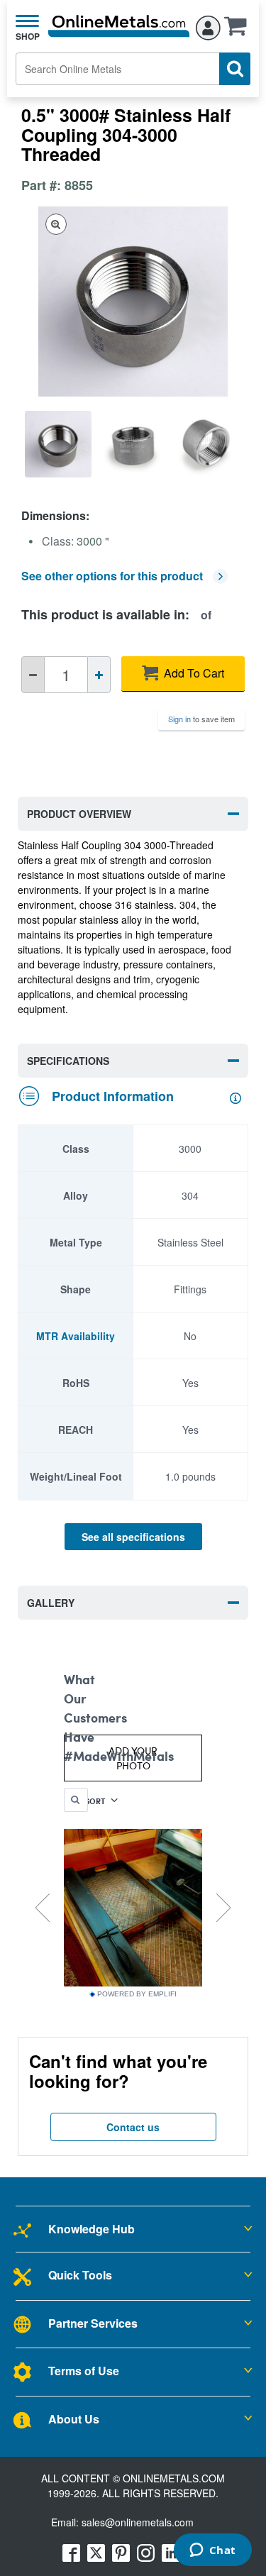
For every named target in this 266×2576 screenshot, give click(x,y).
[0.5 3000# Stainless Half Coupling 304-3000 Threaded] (58, 444)
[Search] (235, 69)
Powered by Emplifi (137, 1994)
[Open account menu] (208, 26)
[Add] (99, 675)
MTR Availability (76, 1336)
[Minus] (33, 675)
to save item (201, 719)
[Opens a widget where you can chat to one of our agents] (212, 2551)
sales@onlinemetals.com (138, 2522)
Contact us (133, 2127)
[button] (239, 31)
